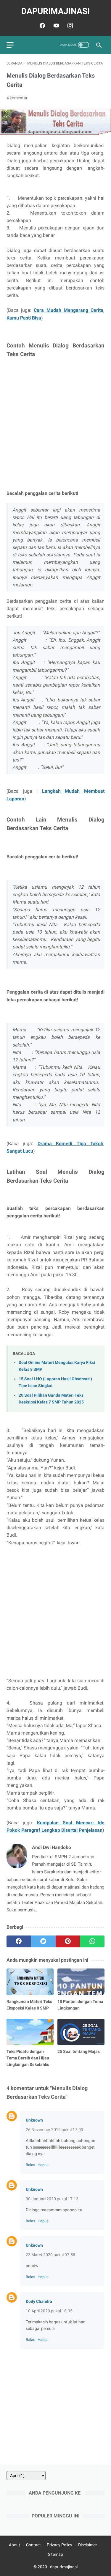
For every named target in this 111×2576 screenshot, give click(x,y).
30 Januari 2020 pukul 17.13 (52, 2199)
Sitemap (55, 2554)
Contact (33, 2545)
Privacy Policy (59, 2545)
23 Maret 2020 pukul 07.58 (50, 2255)
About (15, 2545)
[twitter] (43, 1941)
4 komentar (17, 98)
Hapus (43, 2165)
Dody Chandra (39, 2301)
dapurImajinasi (55, 11)
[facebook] (42, 26)
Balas (30, 2165)
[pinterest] (68, 1941)
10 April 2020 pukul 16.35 (49, 2311)
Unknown (34, 2120)
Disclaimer (88, 2545)
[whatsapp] (92, 1941)
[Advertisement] (55, 424)
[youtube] (55, 26)
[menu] (10, 45)
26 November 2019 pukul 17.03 (54, 2130)
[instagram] (69, 26)
